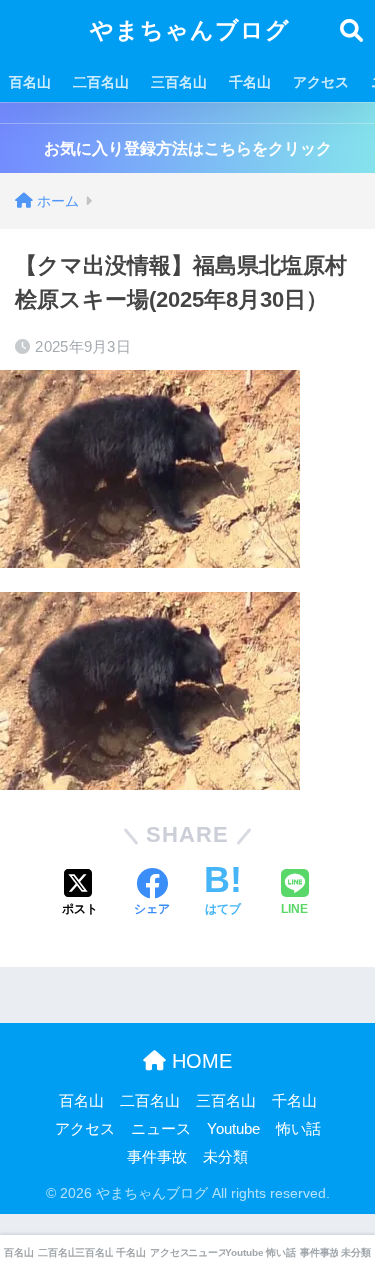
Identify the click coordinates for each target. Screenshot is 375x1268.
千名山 (250, 82)
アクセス (321, 82)
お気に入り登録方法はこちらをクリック (188, 148)
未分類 (225, 1157)
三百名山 (179, 82)
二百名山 (101, 82)
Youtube (233, 1129)
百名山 (30, 82)
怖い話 (298, 1129)
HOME (199, 1061)
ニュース (161, 1129)
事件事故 (157, 1157)
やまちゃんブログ (190, 30)
